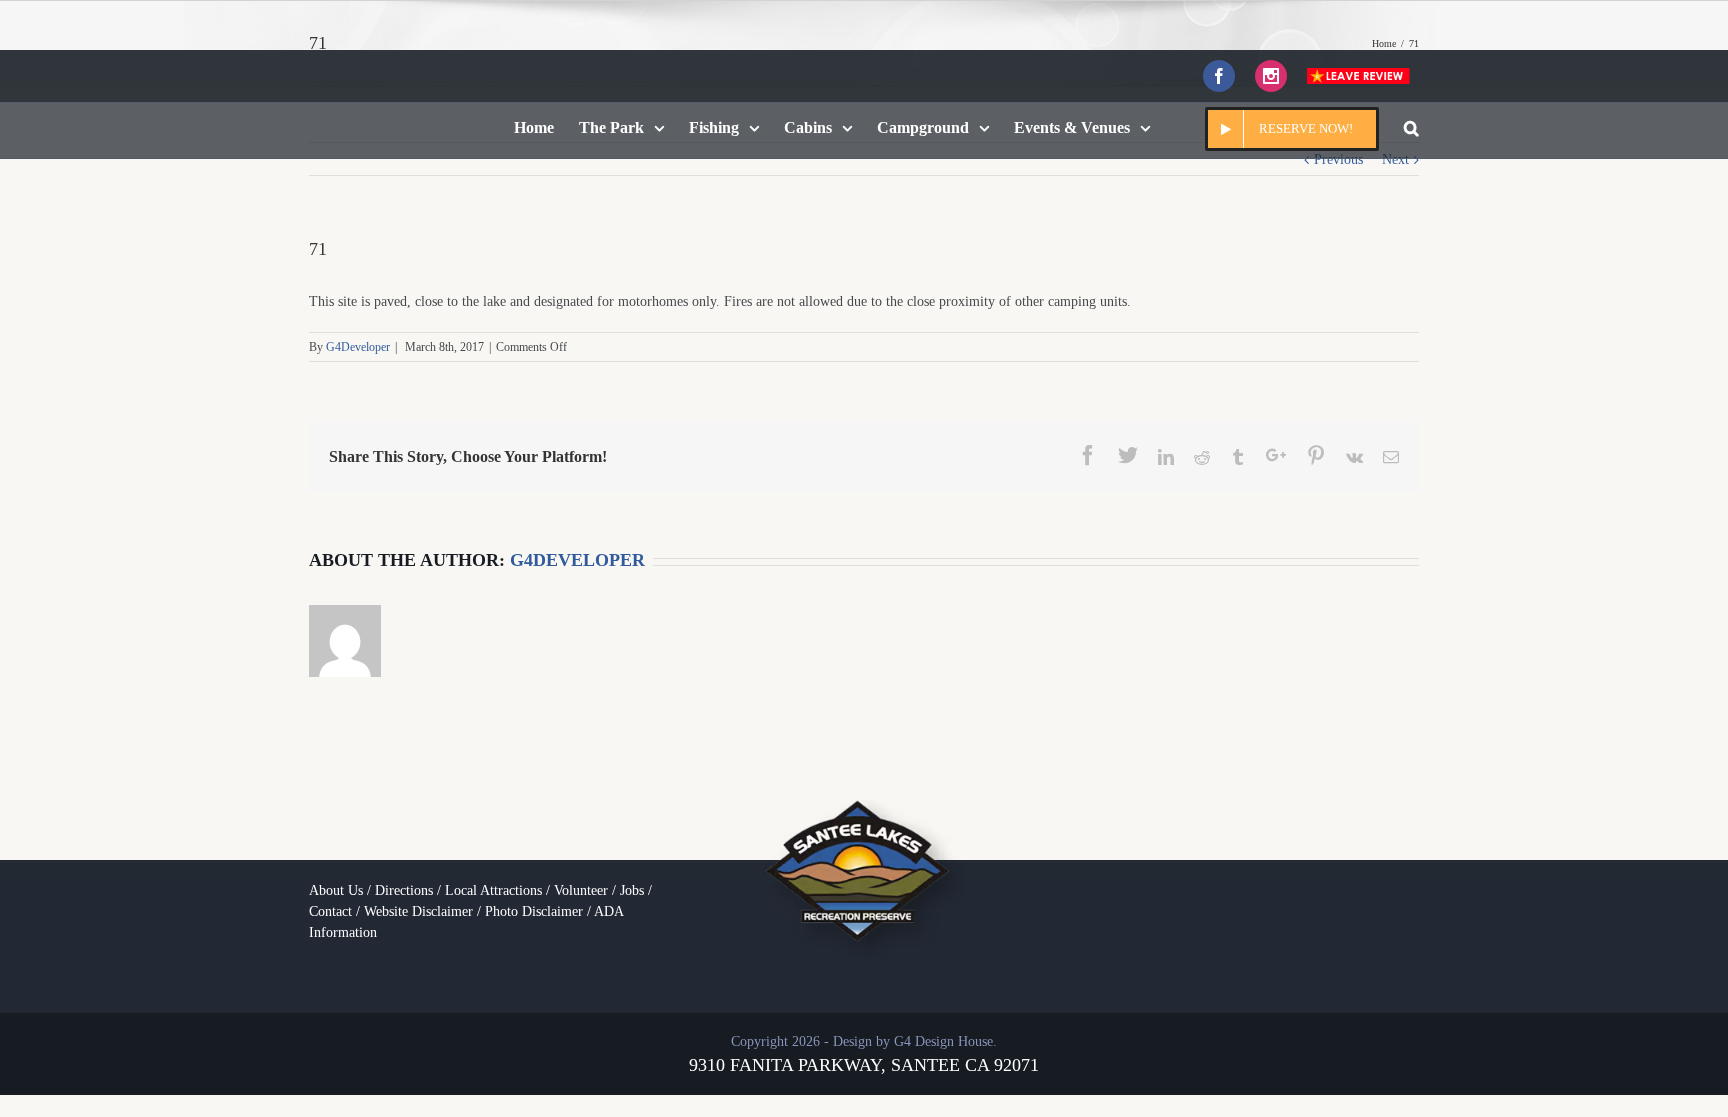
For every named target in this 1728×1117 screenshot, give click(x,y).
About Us (336, 890)
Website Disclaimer (418, 911)
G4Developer (358, 347)
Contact (330, 911)
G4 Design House (943, 1041)
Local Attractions (493, 890)
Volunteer (581, 890)
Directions (404, 890)
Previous (1338, 159)
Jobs (632, 890)
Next (1395, 159)
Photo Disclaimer (534, 911)
